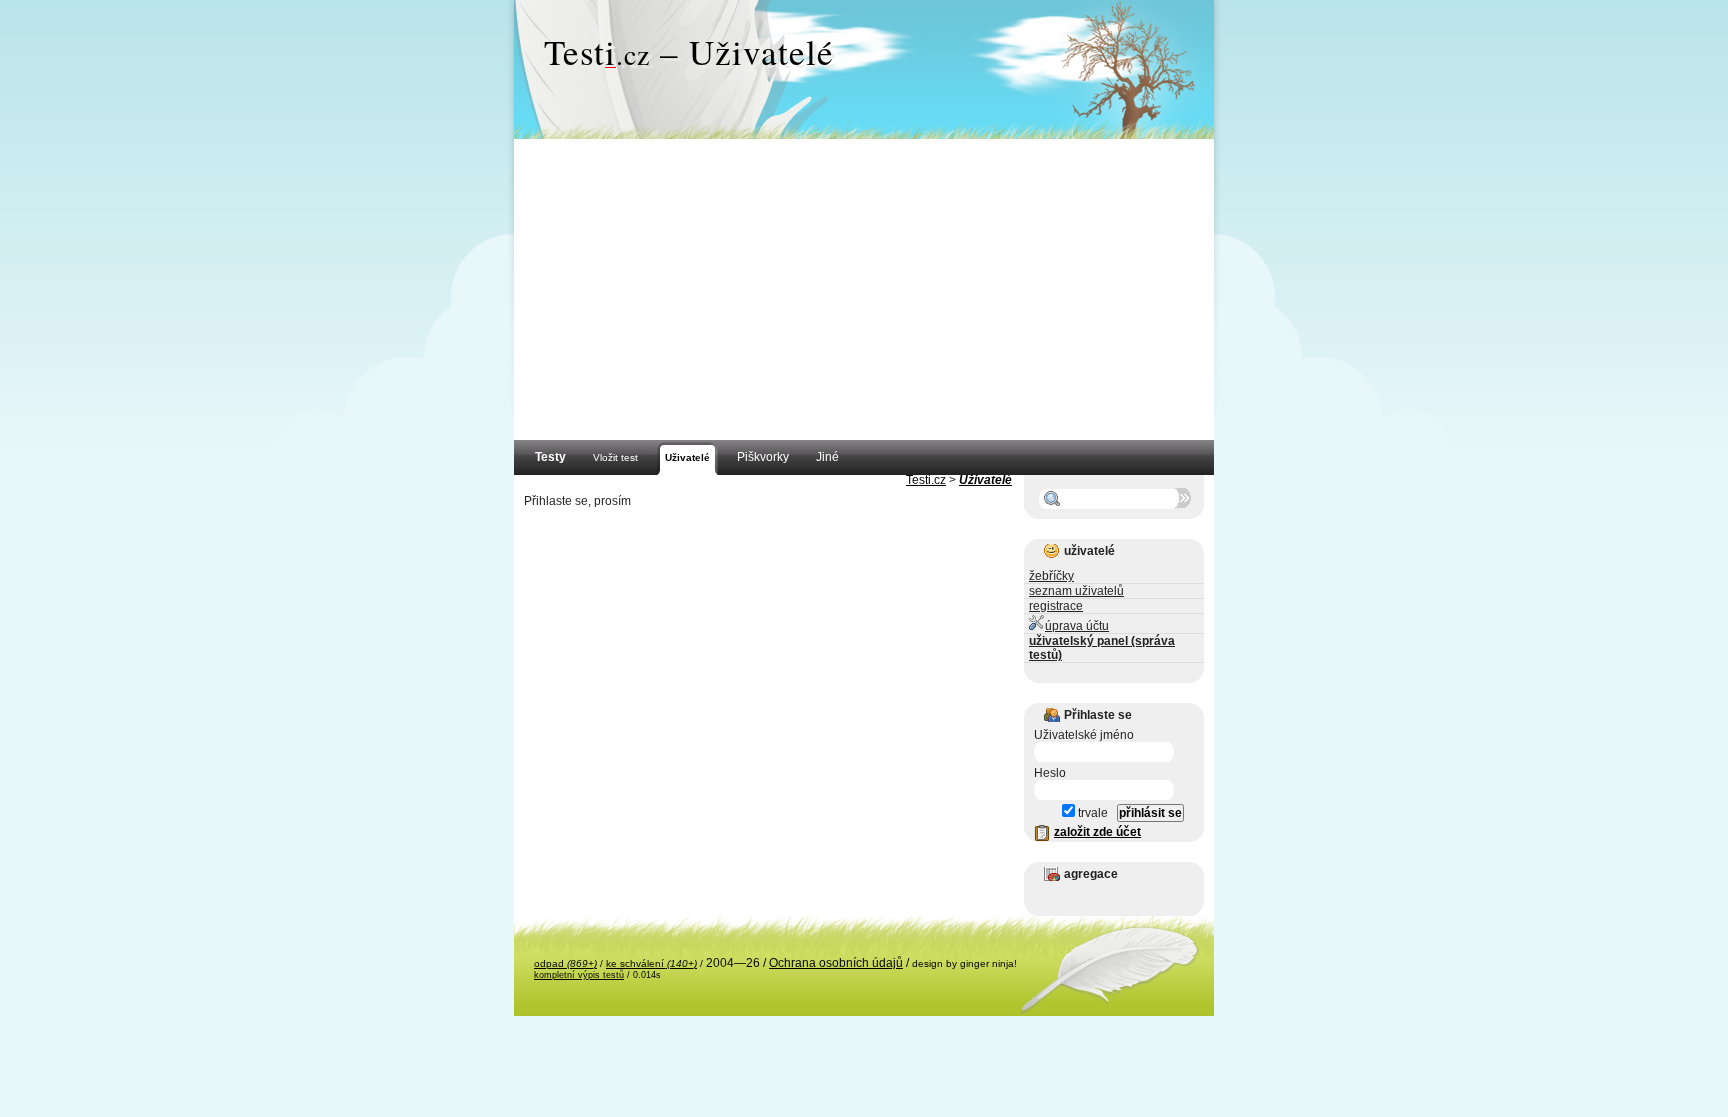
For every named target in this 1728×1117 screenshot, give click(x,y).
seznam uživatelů (1076, 591)
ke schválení (651, 963)
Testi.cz (926, 480)
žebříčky (1051, 576)
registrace (1056, 606)
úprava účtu (1077, 626)
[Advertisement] (864, 290)
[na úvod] (864, 70)
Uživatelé (985, 480)
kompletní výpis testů (579, 975)
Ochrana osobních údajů (836, 963)
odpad (565, 963)
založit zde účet (1097, 832)
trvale (1091, 813)
